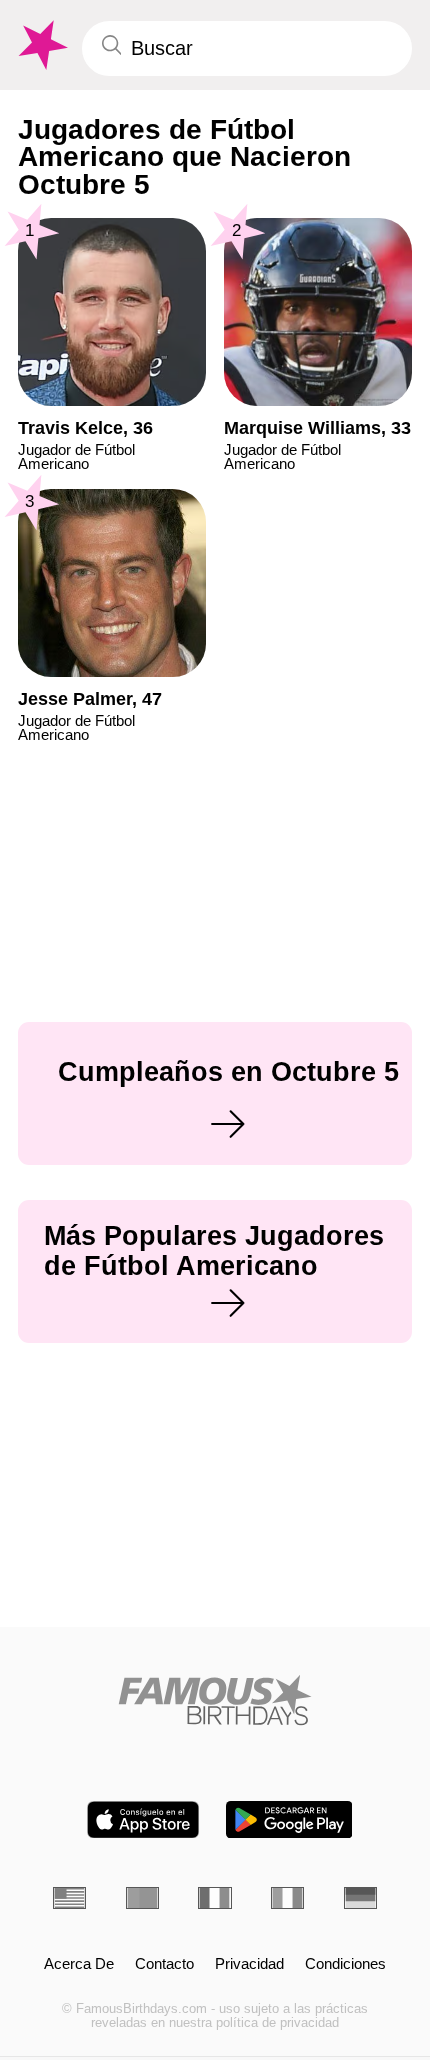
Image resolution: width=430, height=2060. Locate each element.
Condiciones (345, 1964)
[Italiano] (287, 1898)
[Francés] (214, 1898)
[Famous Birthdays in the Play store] (289, 1819)
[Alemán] (360, 1898)
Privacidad (249, 1964)
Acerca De (79, 1964)
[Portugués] (142, 1898)
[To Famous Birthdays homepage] (41, 45)
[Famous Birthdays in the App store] (143, 1819)
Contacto (164, 1964)
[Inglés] (69, 1898)
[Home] (215, 1700)
